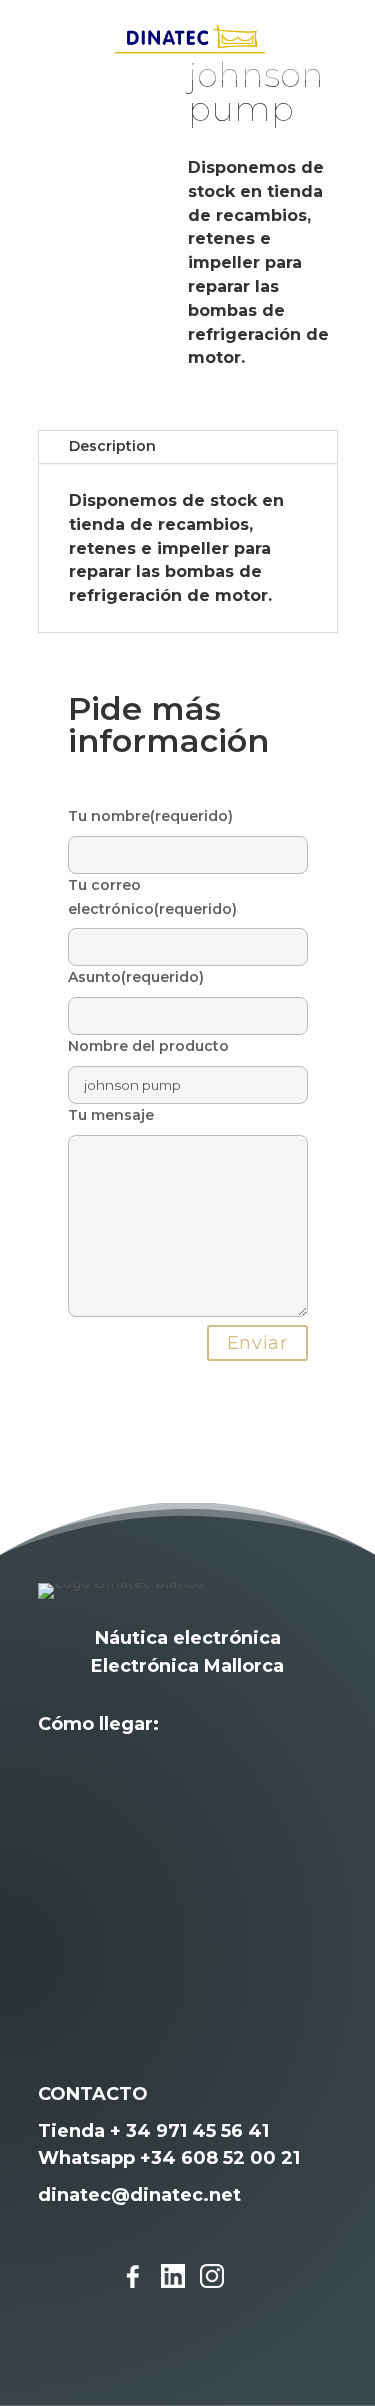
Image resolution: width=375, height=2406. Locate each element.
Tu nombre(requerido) (150, 816)
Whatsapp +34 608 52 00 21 (169, 2158)
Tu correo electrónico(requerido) (152, 897)
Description (112, 446)
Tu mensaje (111, 1115)
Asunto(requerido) (136, 977)
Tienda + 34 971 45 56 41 (153, 2131)
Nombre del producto (148, 1046)
